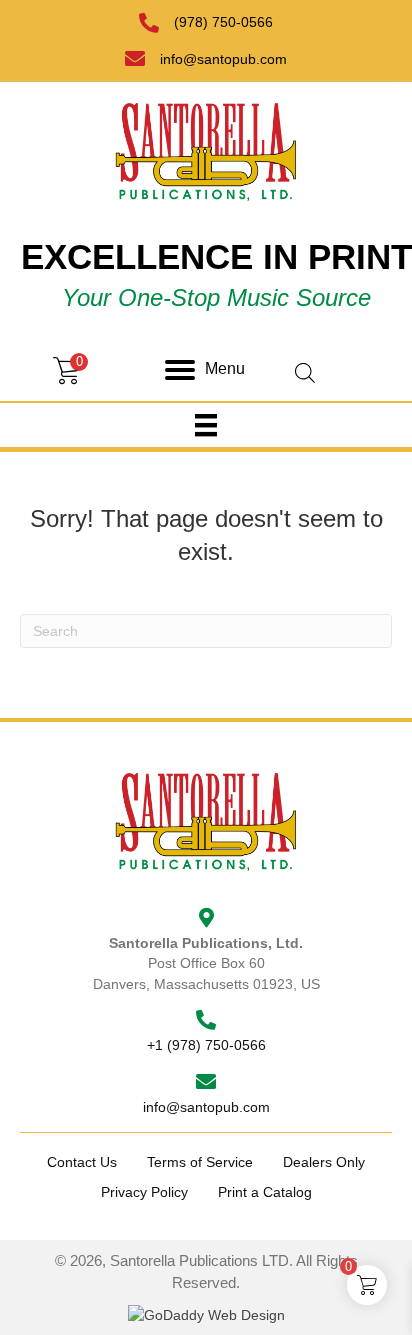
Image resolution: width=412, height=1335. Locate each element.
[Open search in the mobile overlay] (343, 345)
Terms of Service (200, 1162)
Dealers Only (324, 1162)
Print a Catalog (265, 1192)
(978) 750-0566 (223, 22)
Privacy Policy (144, 1192)
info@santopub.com (223, 59)
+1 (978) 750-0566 (206, 1045)
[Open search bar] (305, 371)
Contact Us (82, 1162)
